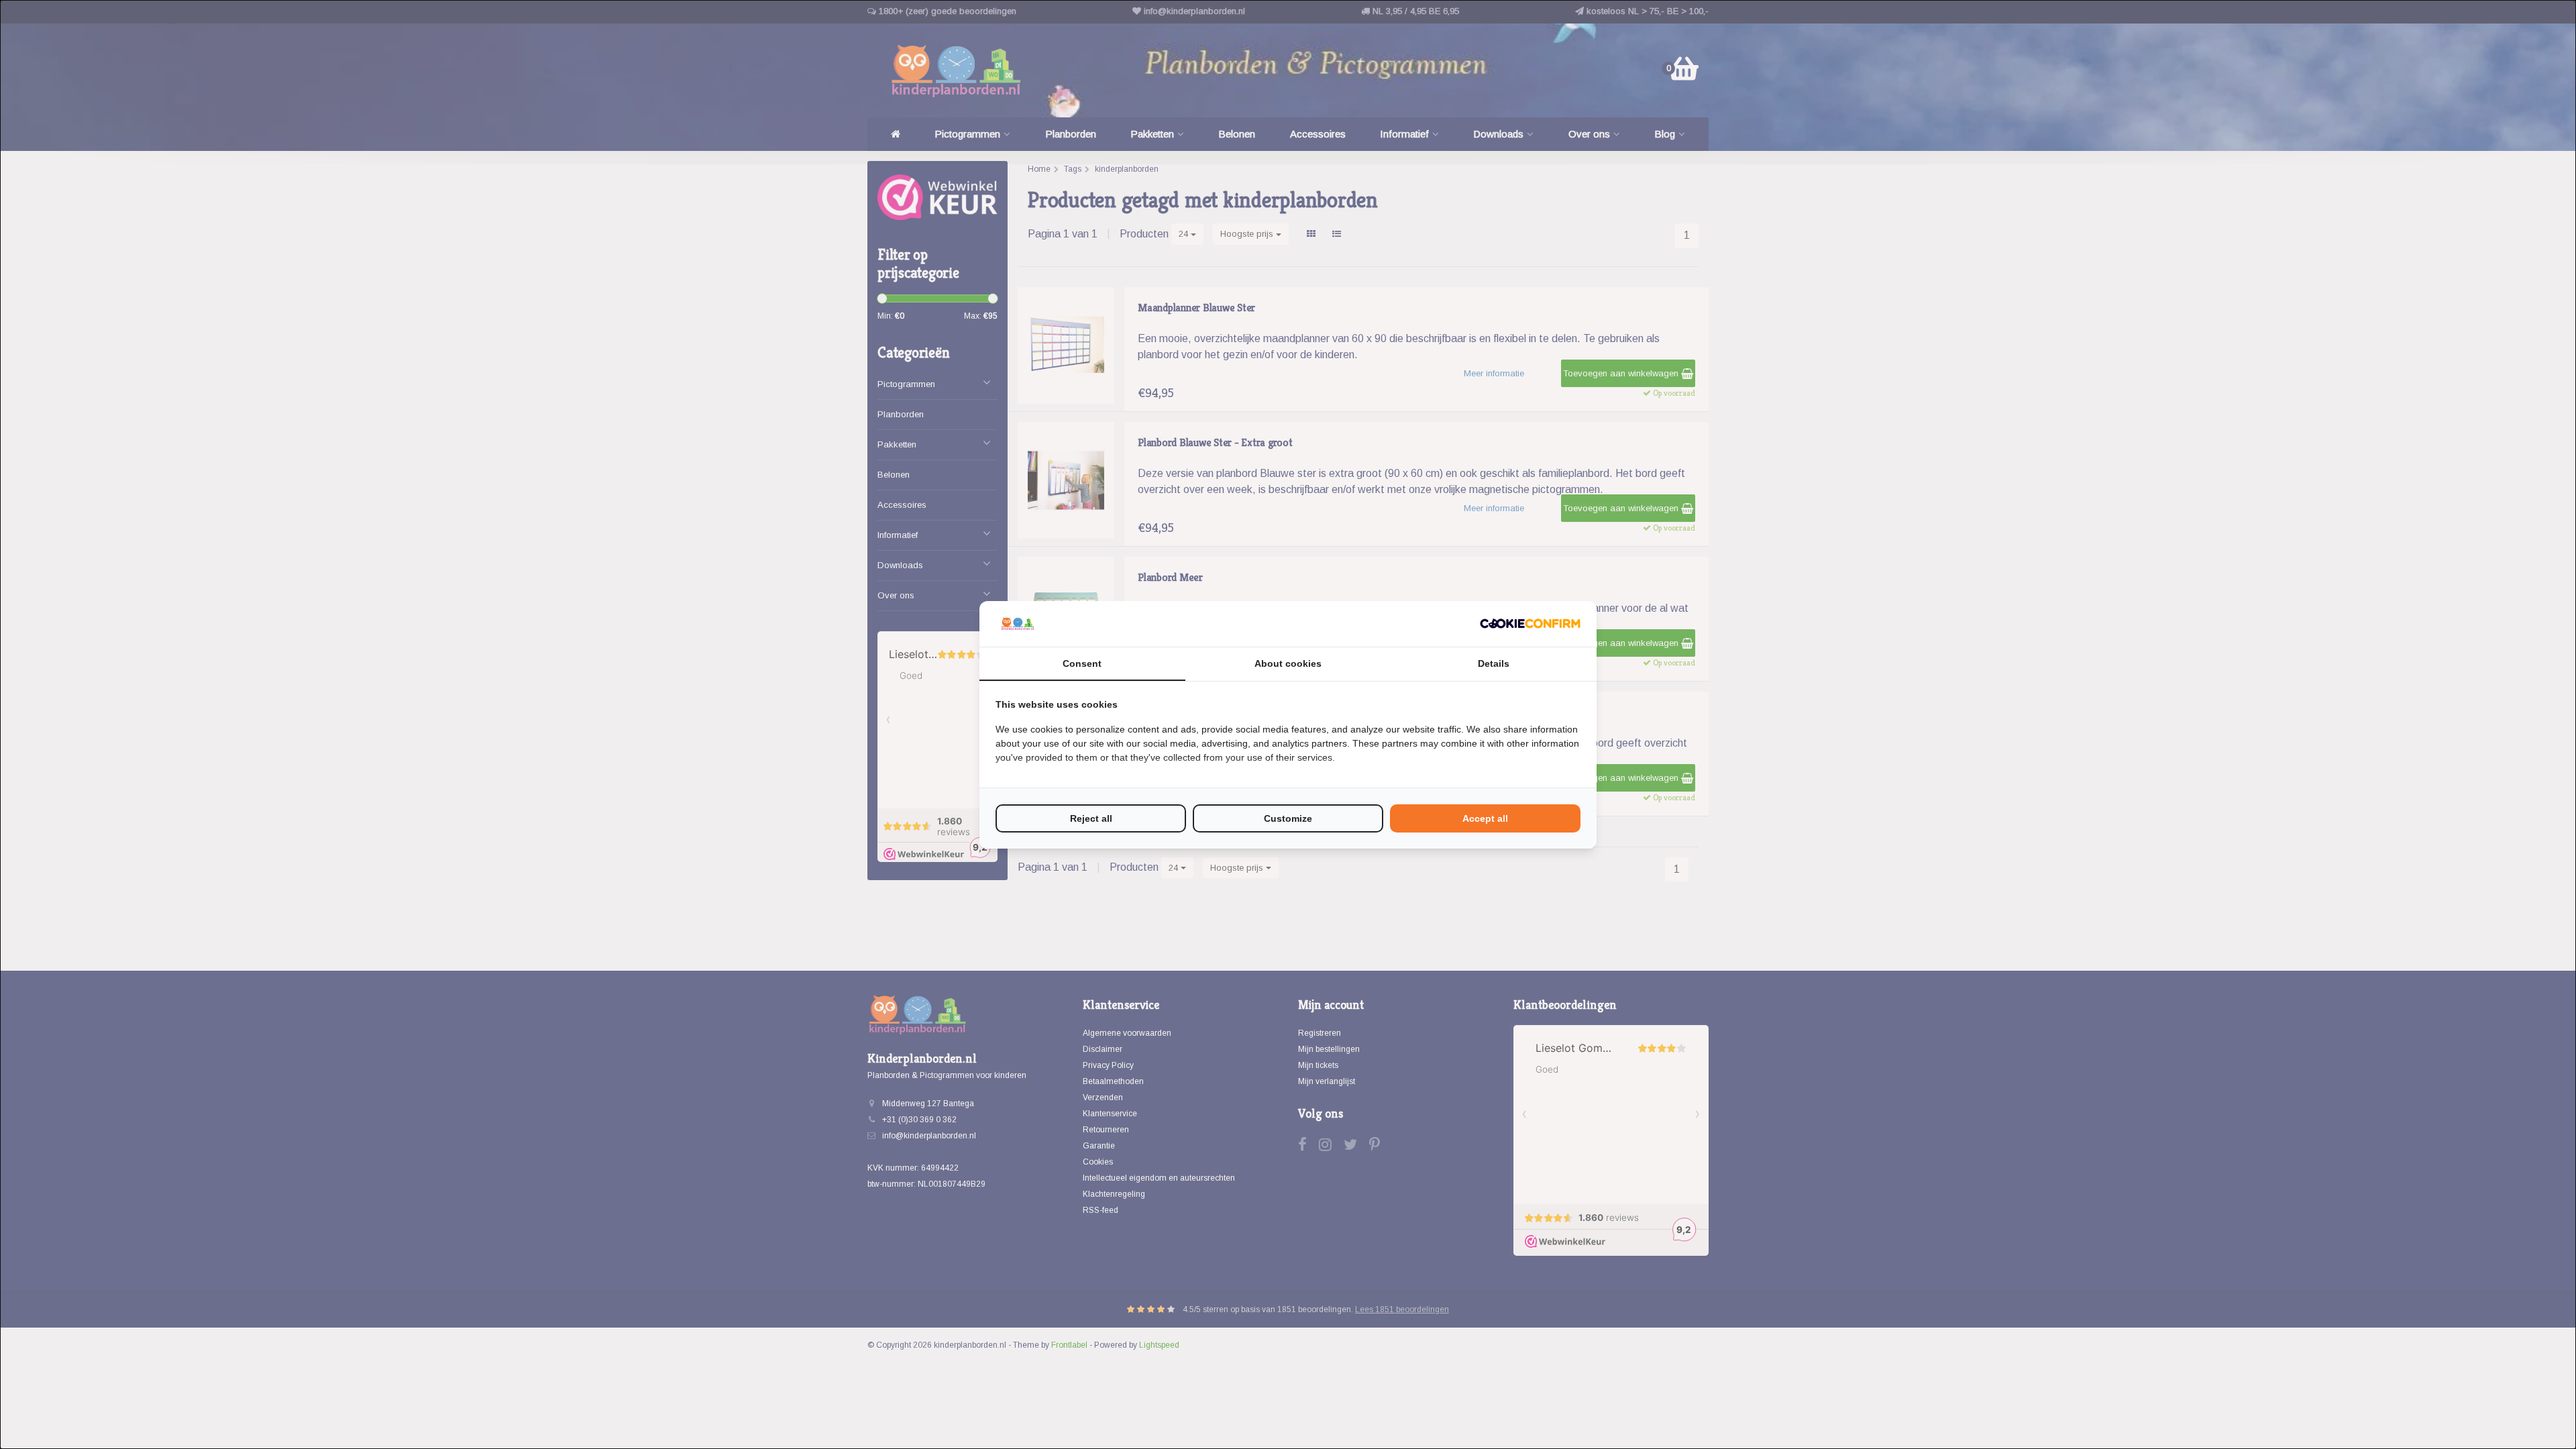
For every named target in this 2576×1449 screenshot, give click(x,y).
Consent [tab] (1082, 663)
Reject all (1091, 818)
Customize (1288, 818)
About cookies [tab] (1288, 663)
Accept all (1485, 818)
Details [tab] (1494, 663)
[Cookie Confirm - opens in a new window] (1530, 624)
